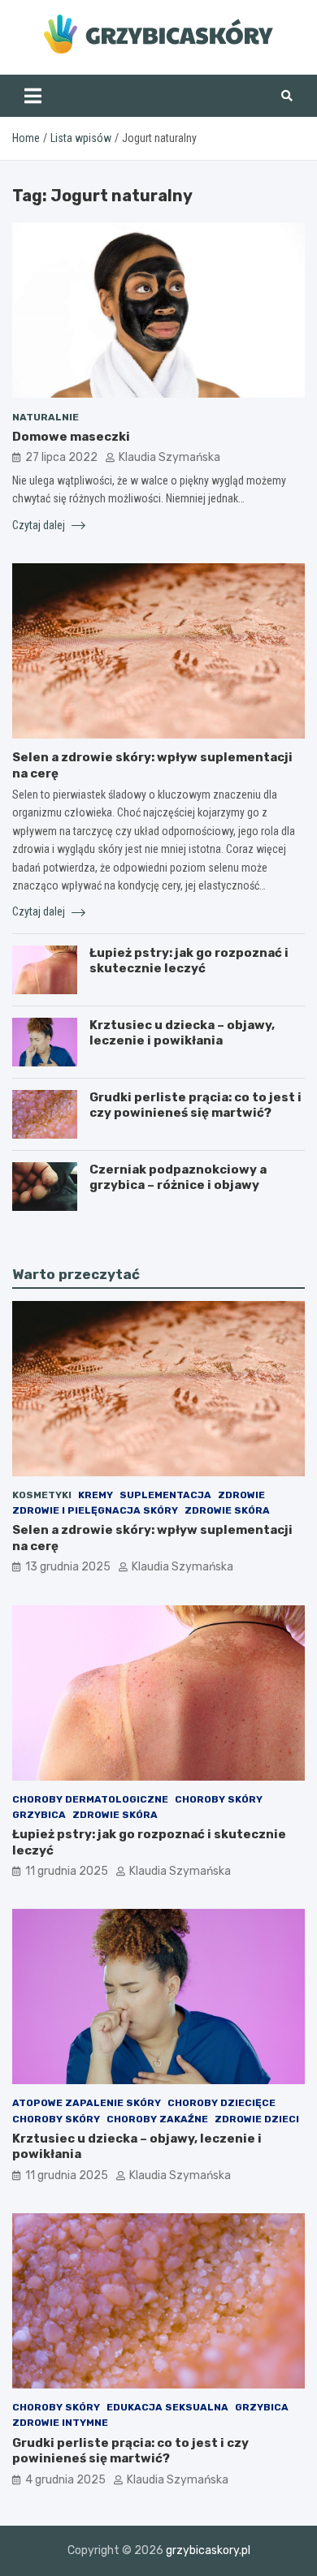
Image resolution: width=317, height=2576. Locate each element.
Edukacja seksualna (167, 2407)
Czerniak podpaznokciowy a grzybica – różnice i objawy (178, 1178)
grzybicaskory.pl (208, 2550)
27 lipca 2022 (61, 457)
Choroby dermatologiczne (90, 1799)
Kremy (96, 1495)
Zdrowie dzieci (257, 2119)
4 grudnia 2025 (65, 2480)
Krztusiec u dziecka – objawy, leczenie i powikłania (182, 1033)
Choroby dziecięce (221, 2103)
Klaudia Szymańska (169, 457)
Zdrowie (241, 1495)
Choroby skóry (219, 1799)
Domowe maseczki (71, 437)
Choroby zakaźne (157, 2119)
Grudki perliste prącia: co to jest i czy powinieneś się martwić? (195, 1105)
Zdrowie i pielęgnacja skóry (95, 1510)
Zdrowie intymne (60, 2423)
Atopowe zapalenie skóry (87, 2103)
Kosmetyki (42, 1495)
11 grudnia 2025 (67, 1871)
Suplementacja (165, 1495)
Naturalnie (46, 417)
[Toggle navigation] (33, 96)
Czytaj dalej (40, 525)
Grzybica (39, 1815)
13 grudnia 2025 (68, 1567)
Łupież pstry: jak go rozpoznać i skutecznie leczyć (189, 961)
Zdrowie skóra (227, 1510)
